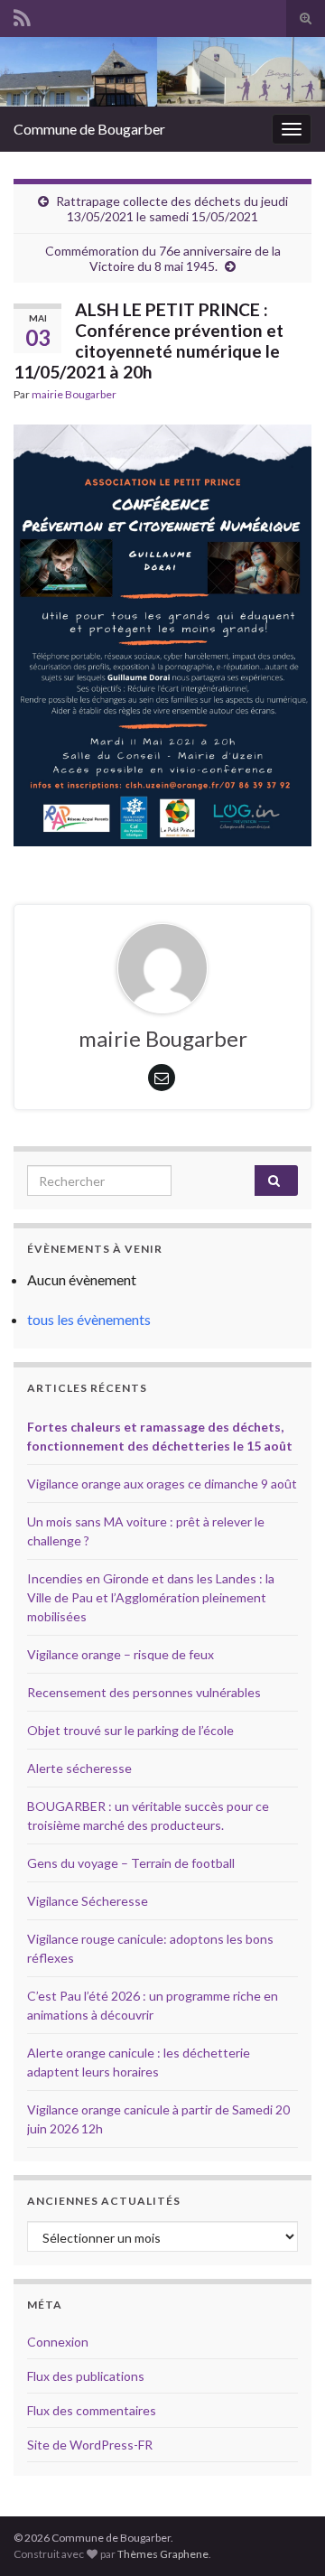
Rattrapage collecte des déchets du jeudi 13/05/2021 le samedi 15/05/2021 (172, 209)
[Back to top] (284, 2535)
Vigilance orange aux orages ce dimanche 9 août (162, 1484)
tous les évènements (89, 1319)
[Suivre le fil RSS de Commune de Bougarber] (22, 15)
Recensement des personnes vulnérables (144, 1692)
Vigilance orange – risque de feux (121, 1654)
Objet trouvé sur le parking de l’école (130, 1730)
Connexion (58, 2342)
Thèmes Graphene (163, 2554)
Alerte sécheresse (79, 1768)
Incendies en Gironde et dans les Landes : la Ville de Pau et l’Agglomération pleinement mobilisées (151, 1597)
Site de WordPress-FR (90, 2445)
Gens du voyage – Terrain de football (131, 1863)
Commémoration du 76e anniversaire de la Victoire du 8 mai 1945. (163, 258)
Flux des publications (86, 2376)
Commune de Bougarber (89, 129)
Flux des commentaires (92, 2410)
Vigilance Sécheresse (88, 1901)
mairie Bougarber (74, 394)
